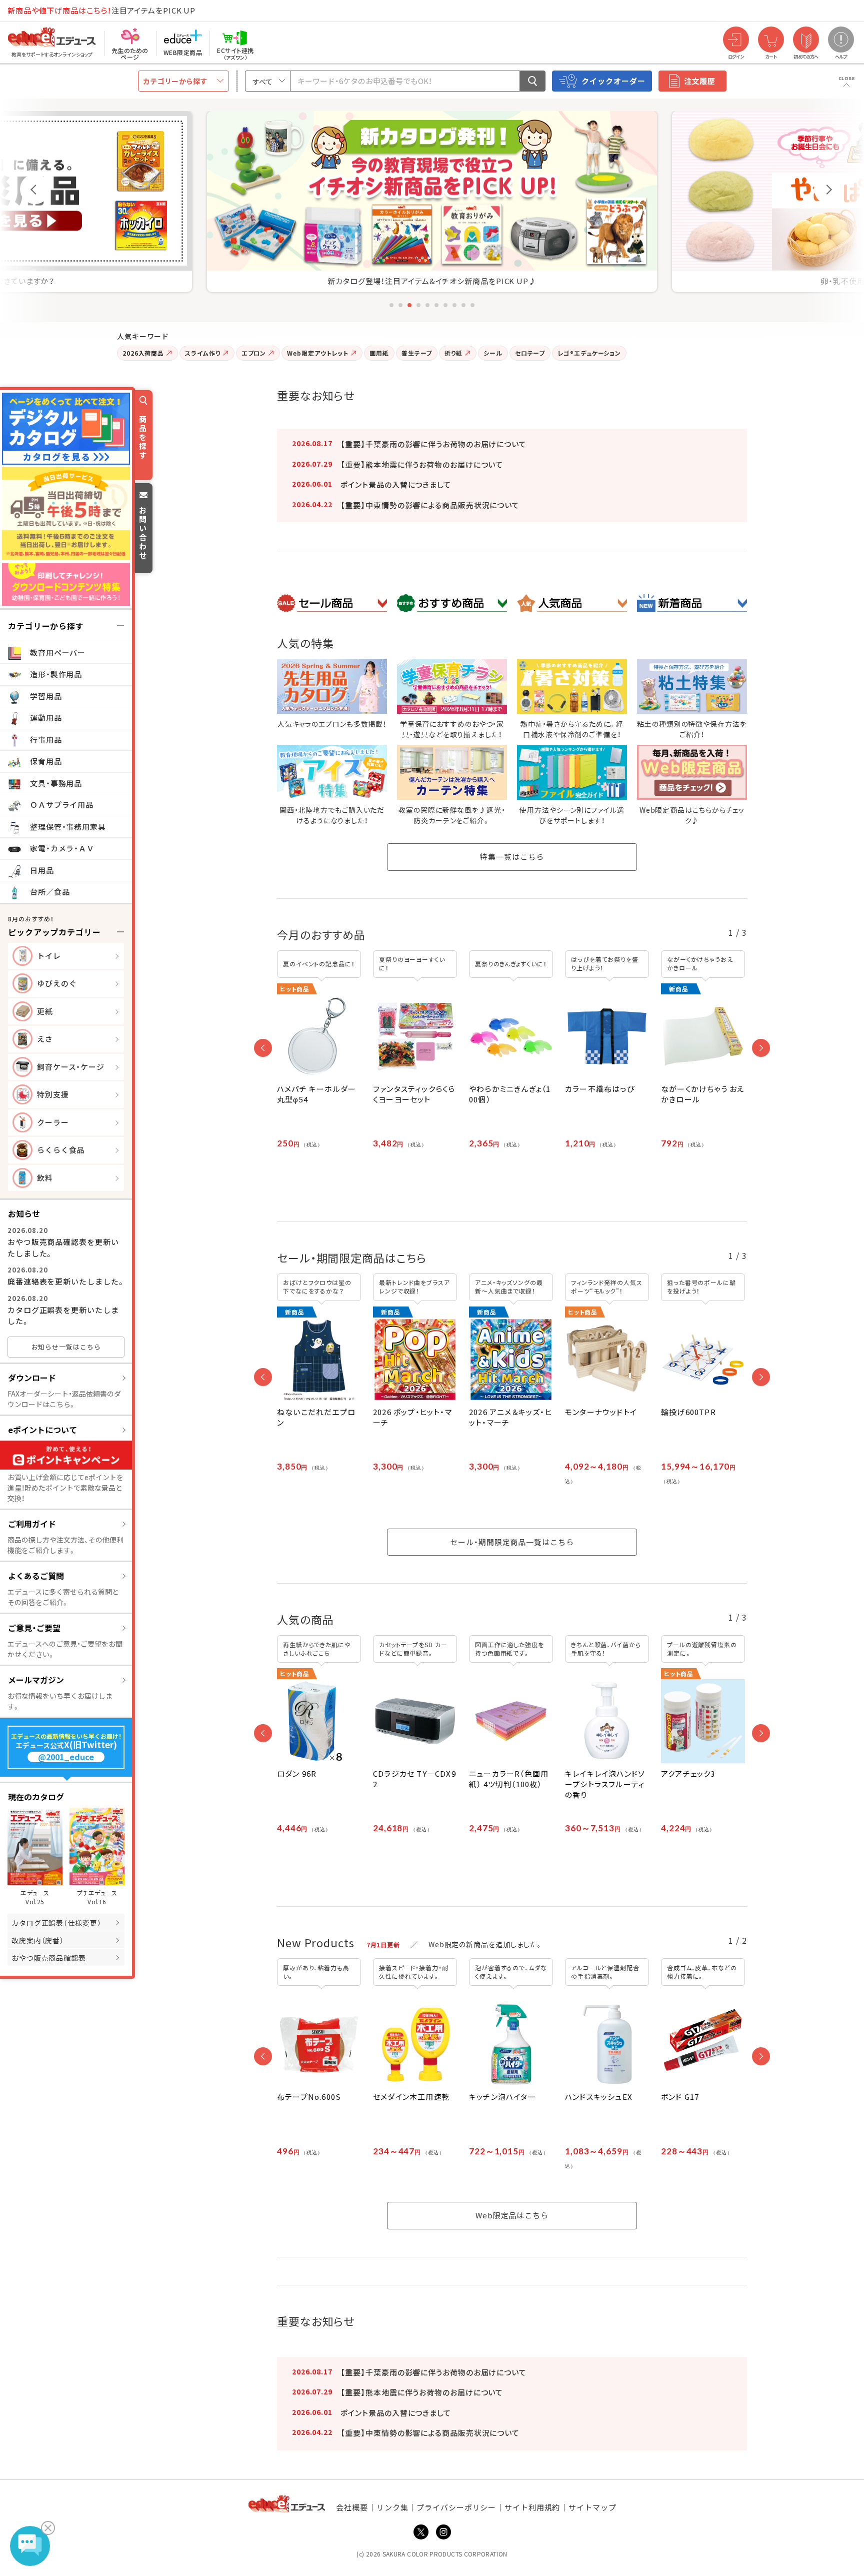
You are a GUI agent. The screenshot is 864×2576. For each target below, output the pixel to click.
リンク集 (392, 2507)
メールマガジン (36, 1680)
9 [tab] (463, 305)
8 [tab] (454, 305)
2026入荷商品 (143, 353)
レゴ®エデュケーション (589, 353)
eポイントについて (42, 1430)
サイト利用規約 (532, 2507)
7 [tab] (445, 305)
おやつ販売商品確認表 (49, 1958)
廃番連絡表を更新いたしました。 (66, 1281)
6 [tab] (436, 305)
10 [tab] (472, 305)
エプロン (254, 353)
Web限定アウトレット (318, 353)
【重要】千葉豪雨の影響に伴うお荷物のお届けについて (433, 444)
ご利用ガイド (32, 1524)
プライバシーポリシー (456, 2507)
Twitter (421, 2532)
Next (829, 189)
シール (493, 353)
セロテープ (530, 353)
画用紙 (379, 353)
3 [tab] (409, 305)
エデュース (34, 11)
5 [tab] (427, 305)
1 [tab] (391, 305)
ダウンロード (32, 1378)
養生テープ (417, 353)
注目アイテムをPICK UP (101, 10)
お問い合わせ (143, 532)
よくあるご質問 (36, 1576)
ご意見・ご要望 (34, 1628)
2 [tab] (400, 305)
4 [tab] (418, 305)
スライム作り (202, 353)
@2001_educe (66, 1757)
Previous (35, 189)
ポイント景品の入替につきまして (396, 484)
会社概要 (352, 2507)
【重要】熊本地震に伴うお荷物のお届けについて (422, 464)
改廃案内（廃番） (38, 1940)
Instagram (443, 2532)
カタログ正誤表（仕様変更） (56, 1923)
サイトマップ (592, 2507)
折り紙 (453, 353)
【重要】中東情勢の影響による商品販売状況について (430, 505)
